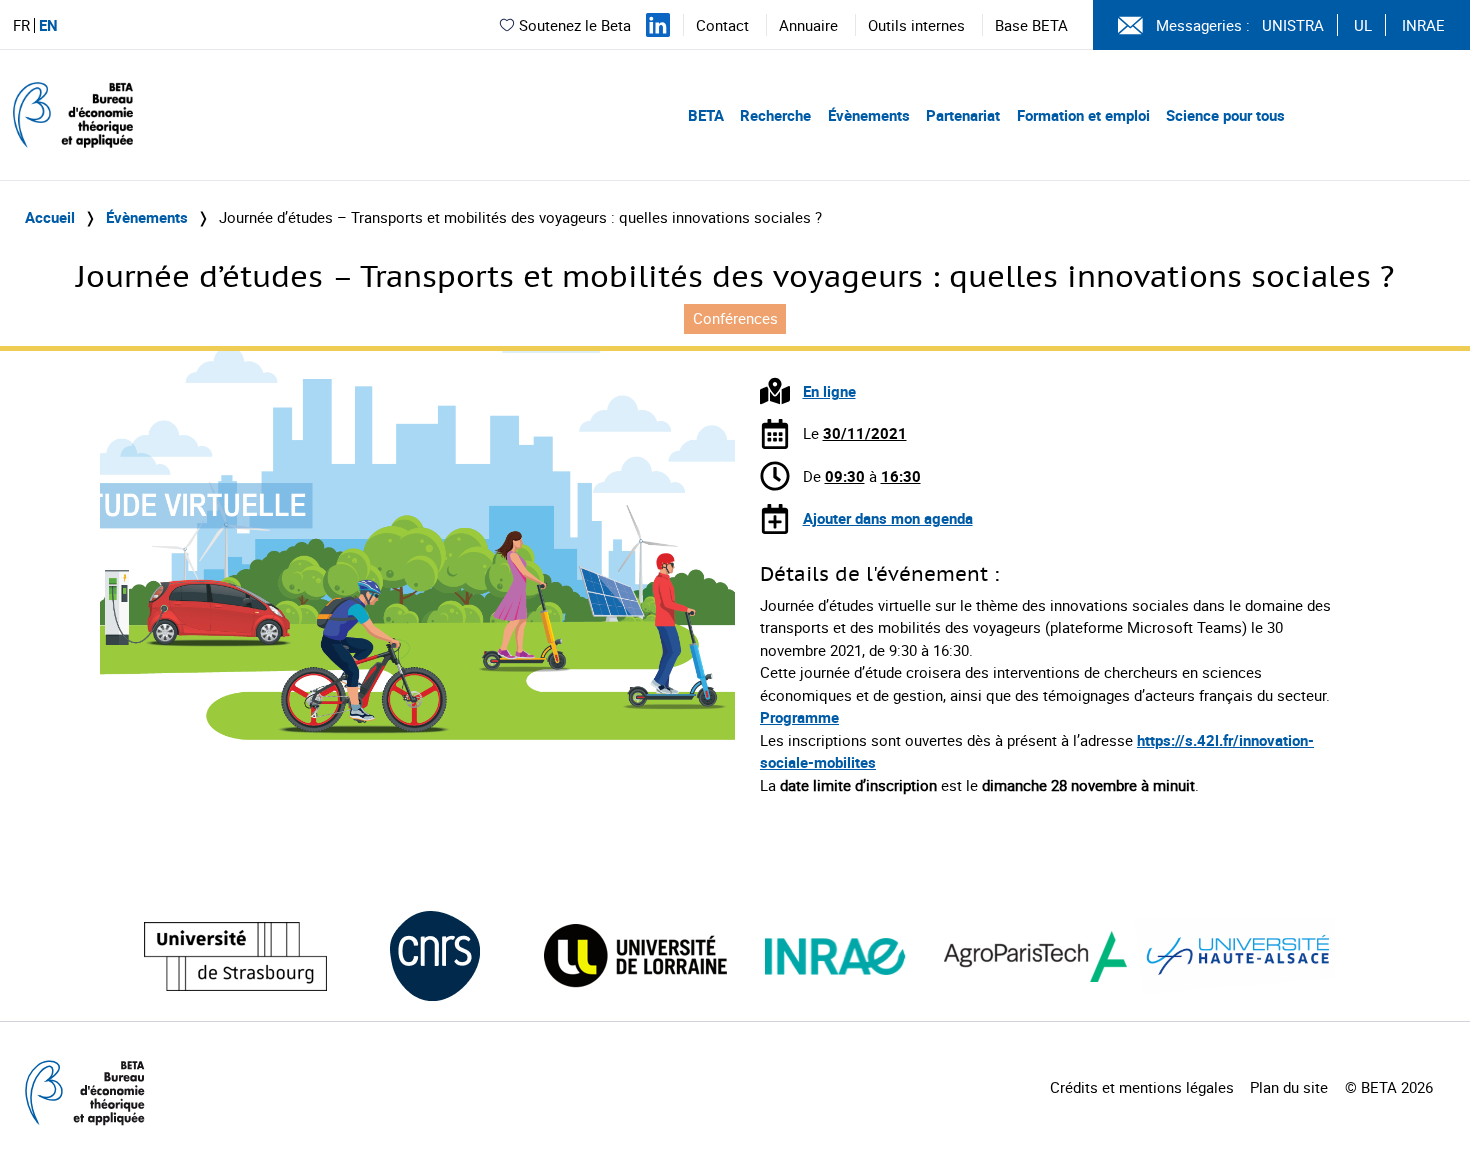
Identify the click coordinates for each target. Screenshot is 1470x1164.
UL (1363, 25)
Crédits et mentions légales (1142, 1087)
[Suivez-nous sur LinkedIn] (658, 25)
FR (21, 25)
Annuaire (808, 25)
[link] (1014, 785)
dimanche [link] (1014, 785)
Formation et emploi (1083, 115)
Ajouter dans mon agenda (888, 518)
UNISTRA (1293, 25)
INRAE (1423, 25)
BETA (706, 115)
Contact (722, 25)
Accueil (50, 217)
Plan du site (1289, 1087)
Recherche (775, 115)
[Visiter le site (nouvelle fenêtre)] (235, 956)
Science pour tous (1225, 115)
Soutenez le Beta (575, 25)
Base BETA (1031, 25)
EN (48, 25)
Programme (799, 717)
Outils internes (916, 25)
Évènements (869, 115)
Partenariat (963, 115)
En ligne (829, 391)
